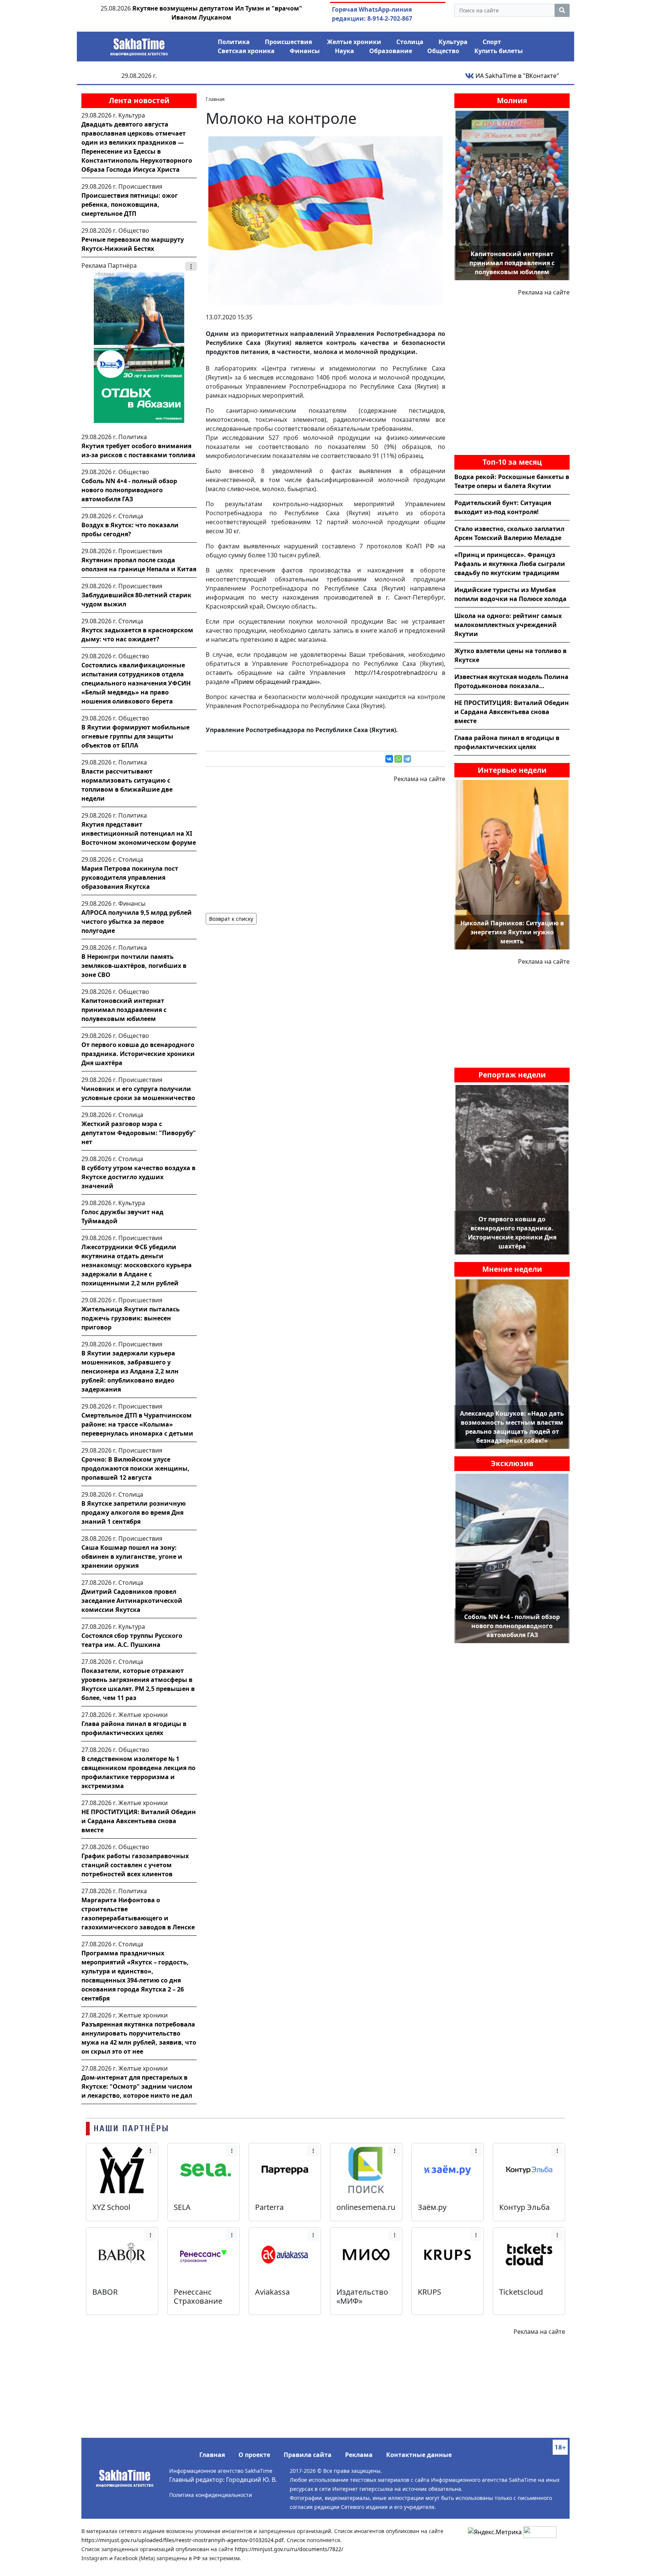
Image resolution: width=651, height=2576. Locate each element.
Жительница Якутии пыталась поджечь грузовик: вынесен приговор (131, 1318)
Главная (212, 2455)
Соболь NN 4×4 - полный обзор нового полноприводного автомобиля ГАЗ (129, 490)
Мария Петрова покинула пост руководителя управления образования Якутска (130, 877)
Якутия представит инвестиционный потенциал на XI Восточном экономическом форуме (139, 833)
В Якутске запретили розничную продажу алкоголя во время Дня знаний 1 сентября (134, 1512)
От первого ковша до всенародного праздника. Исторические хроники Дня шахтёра (138, 1054)
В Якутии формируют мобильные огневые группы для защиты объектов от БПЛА (135, 736)
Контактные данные (419, 2455)
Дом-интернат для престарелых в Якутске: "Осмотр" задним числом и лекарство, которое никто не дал (137, 2086)
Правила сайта (308, 2455)
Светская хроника (246, 51)
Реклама (359, 2455)
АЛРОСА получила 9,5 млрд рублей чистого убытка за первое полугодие (137, 922)
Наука (345, 51)
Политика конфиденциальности (211, 2495)
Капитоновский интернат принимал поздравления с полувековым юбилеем (124, 1010)
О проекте (254, 2455)
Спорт (492, 42)
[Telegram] (407, 759)
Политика (234, 42)
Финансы (305, 51)
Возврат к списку (231, 919)
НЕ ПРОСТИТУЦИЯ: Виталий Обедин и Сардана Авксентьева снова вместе (139, 1821)
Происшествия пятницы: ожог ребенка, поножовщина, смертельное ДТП (130, 204)
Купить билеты (499, 51)
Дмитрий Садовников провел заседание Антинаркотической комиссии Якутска (132, 1601)
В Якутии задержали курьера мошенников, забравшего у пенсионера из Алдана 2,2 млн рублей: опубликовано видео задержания (130, 1371)
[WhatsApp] (398, 759)
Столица (410, 42)
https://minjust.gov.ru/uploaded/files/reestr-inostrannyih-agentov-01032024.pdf (183, 2540)
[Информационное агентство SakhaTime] (139, 44)
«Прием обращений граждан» (275, 682)
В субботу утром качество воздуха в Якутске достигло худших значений (138, 1177)
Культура (453, 42)
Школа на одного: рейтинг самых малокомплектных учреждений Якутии (508, 625)
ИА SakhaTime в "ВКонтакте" (517, 76)
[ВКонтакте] (389, 759)
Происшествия (288, 42)
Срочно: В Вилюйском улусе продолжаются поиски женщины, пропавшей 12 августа (135, 1468)
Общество (443, 51)
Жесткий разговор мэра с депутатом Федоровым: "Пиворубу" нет (139, 1133)
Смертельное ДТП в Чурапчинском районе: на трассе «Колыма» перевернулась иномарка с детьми (137, 1424)
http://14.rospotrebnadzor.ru (396, 673)
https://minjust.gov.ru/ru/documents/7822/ (289, 2549)
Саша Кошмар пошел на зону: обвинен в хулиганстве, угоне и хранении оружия (132, 1557)
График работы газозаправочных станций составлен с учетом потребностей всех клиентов (135, 1865)
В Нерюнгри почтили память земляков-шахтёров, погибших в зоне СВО (134, 966)
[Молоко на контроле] (325, 220)
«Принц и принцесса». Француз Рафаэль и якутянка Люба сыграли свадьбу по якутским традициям (510, 564)
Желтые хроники (354, 42)
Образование (391, 51)
